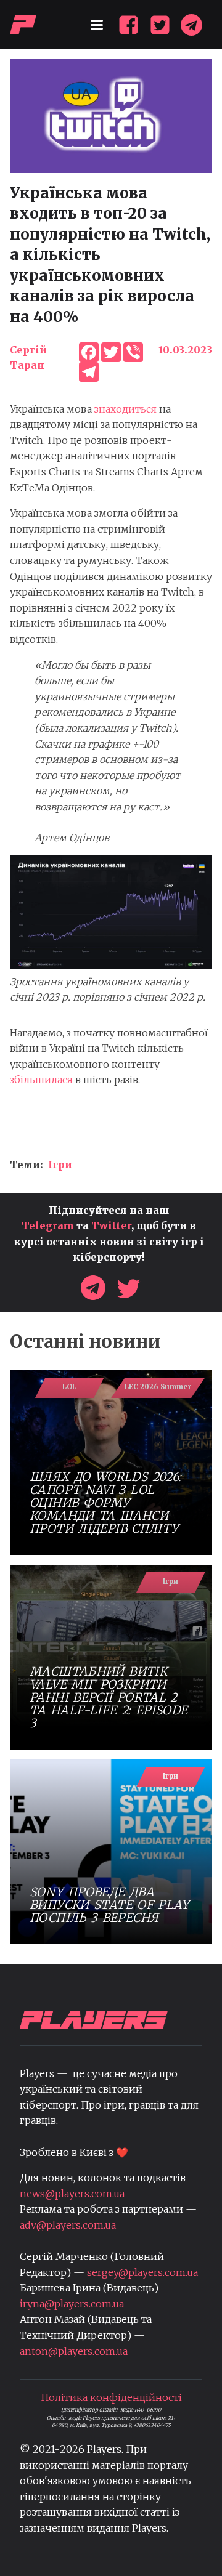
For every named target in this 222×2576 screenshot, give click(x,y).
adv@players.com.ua (68, 2225)
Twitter (111, 1225)
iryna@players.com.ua (72, 2304)
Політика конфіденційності (111, 2397)
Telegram (48, 1225)
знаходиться (125, 409)
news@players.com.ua (72, 2194)
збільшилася (41, 1080)
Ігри (60, 1165)
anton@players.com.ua (74, 2351)
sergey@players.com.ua (142, 2272)
